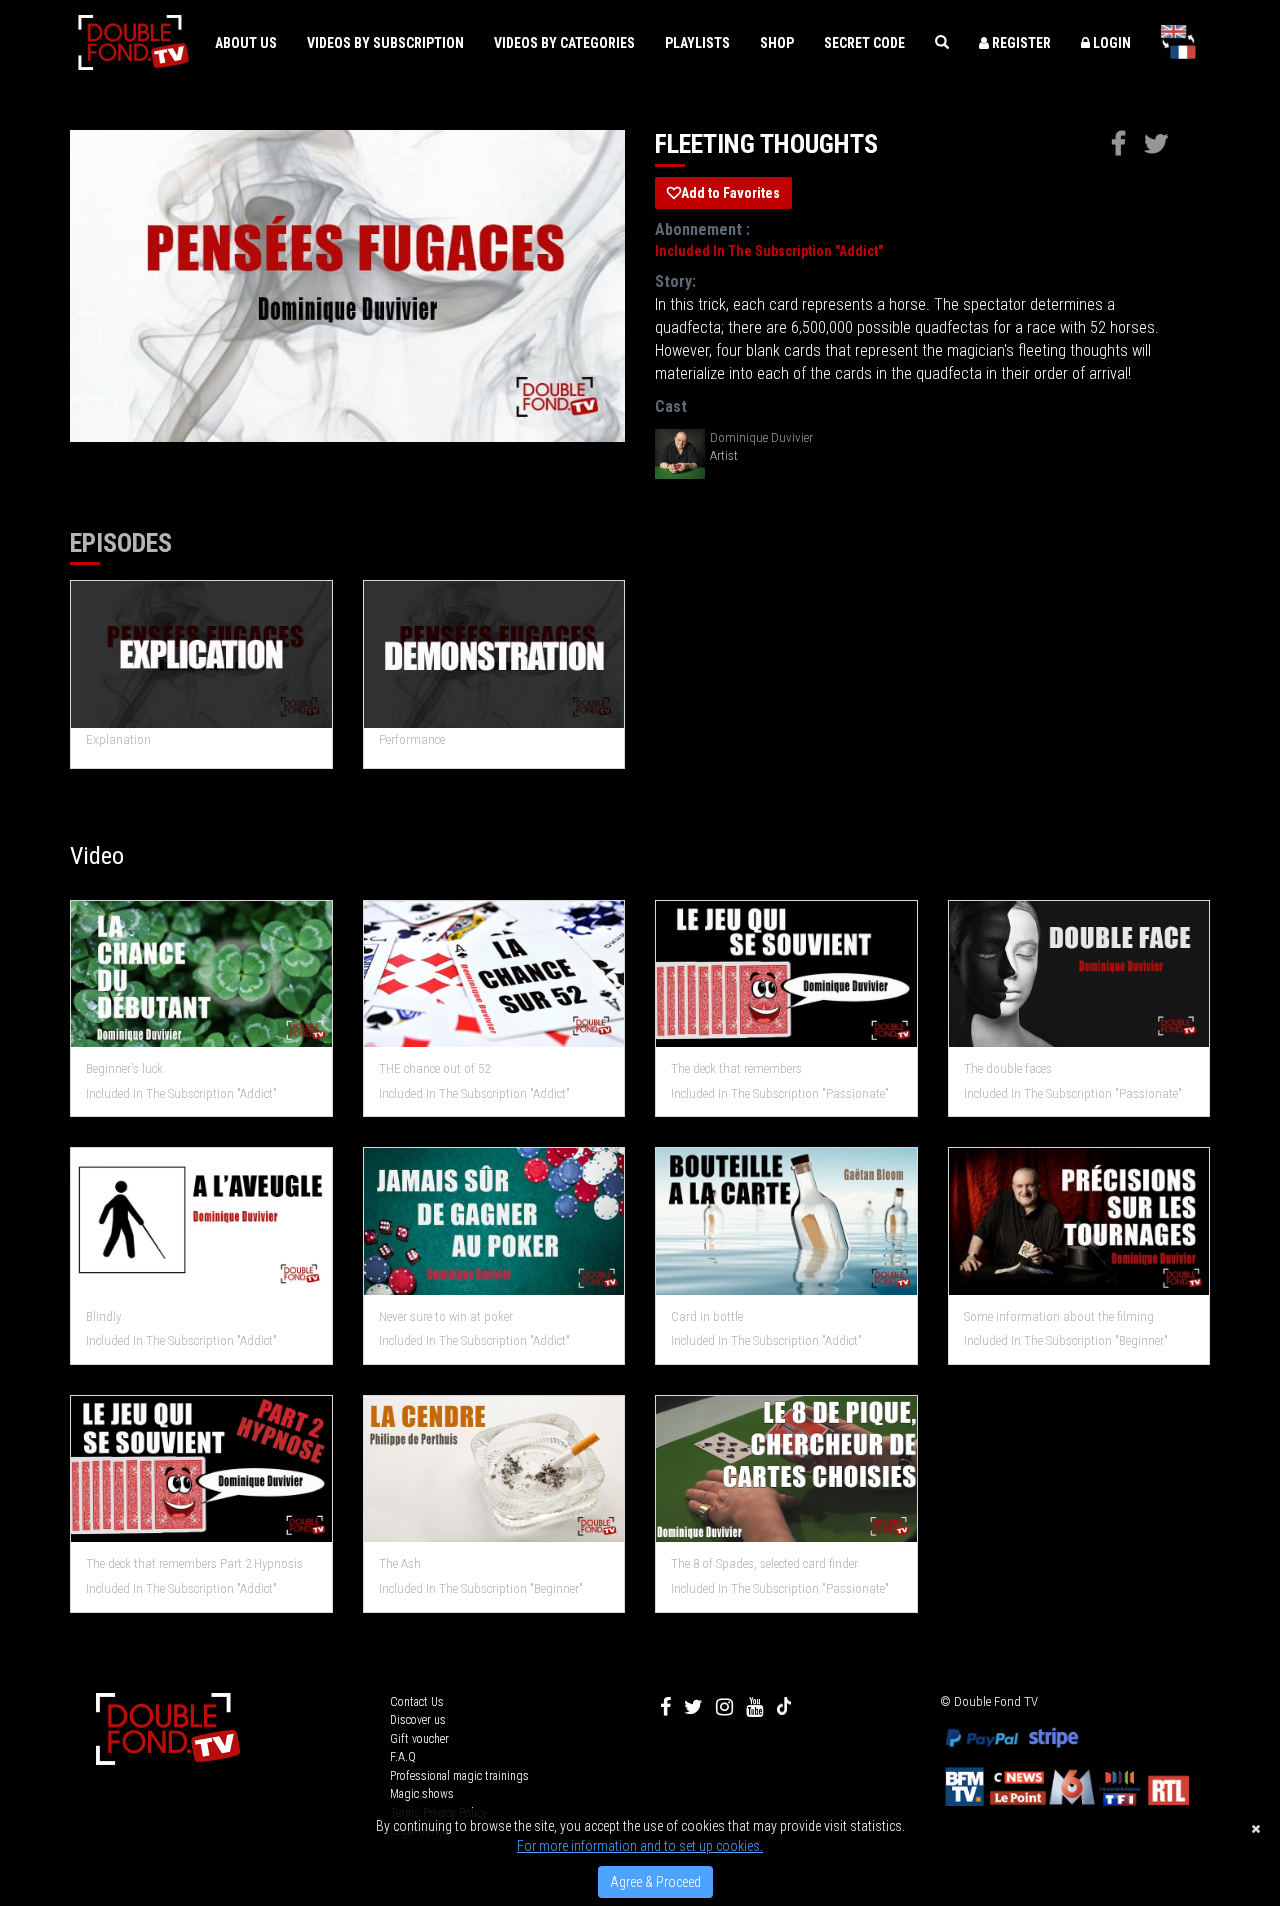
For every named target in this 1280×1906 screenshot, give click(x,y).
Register (1020, 43)
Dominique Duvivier (761, 437)
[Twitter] (693, 1707)
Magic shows (422, 1794)
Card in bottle (707, 1316)
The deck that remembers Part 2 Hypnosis (194, 1563)
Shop (777, 43)
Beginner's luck (124, 1068)
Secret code (864, 43)
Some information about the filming (1059, 1316)
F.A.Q (403, 1757)
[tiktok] (784, 1707)
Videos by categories (564, 43)
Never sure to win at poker (446, 1316)
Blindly (103, 1316)
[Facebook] (665, 1707)
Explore (201, 974)
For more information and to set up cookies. (640, 1846)
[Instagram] (724, 1707)
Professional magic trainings (459, 1776)
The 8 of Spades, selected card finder (764, 1563)
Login (1110, 43)
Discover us (418, 1720)
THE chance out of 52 (434, 1068)
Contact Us (417, 1702)
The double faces (1008, 1068)
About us (246, 43)
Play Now (202, 654)
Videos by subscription (385, 43)
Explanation (118, 739)
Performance (412, 739)
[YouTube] (754, 1707)
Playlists (697, 43)
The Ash (400, 1563)
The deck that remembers (736, 1068)
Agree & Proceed (655, 1882)
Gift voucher (419, 1739)
